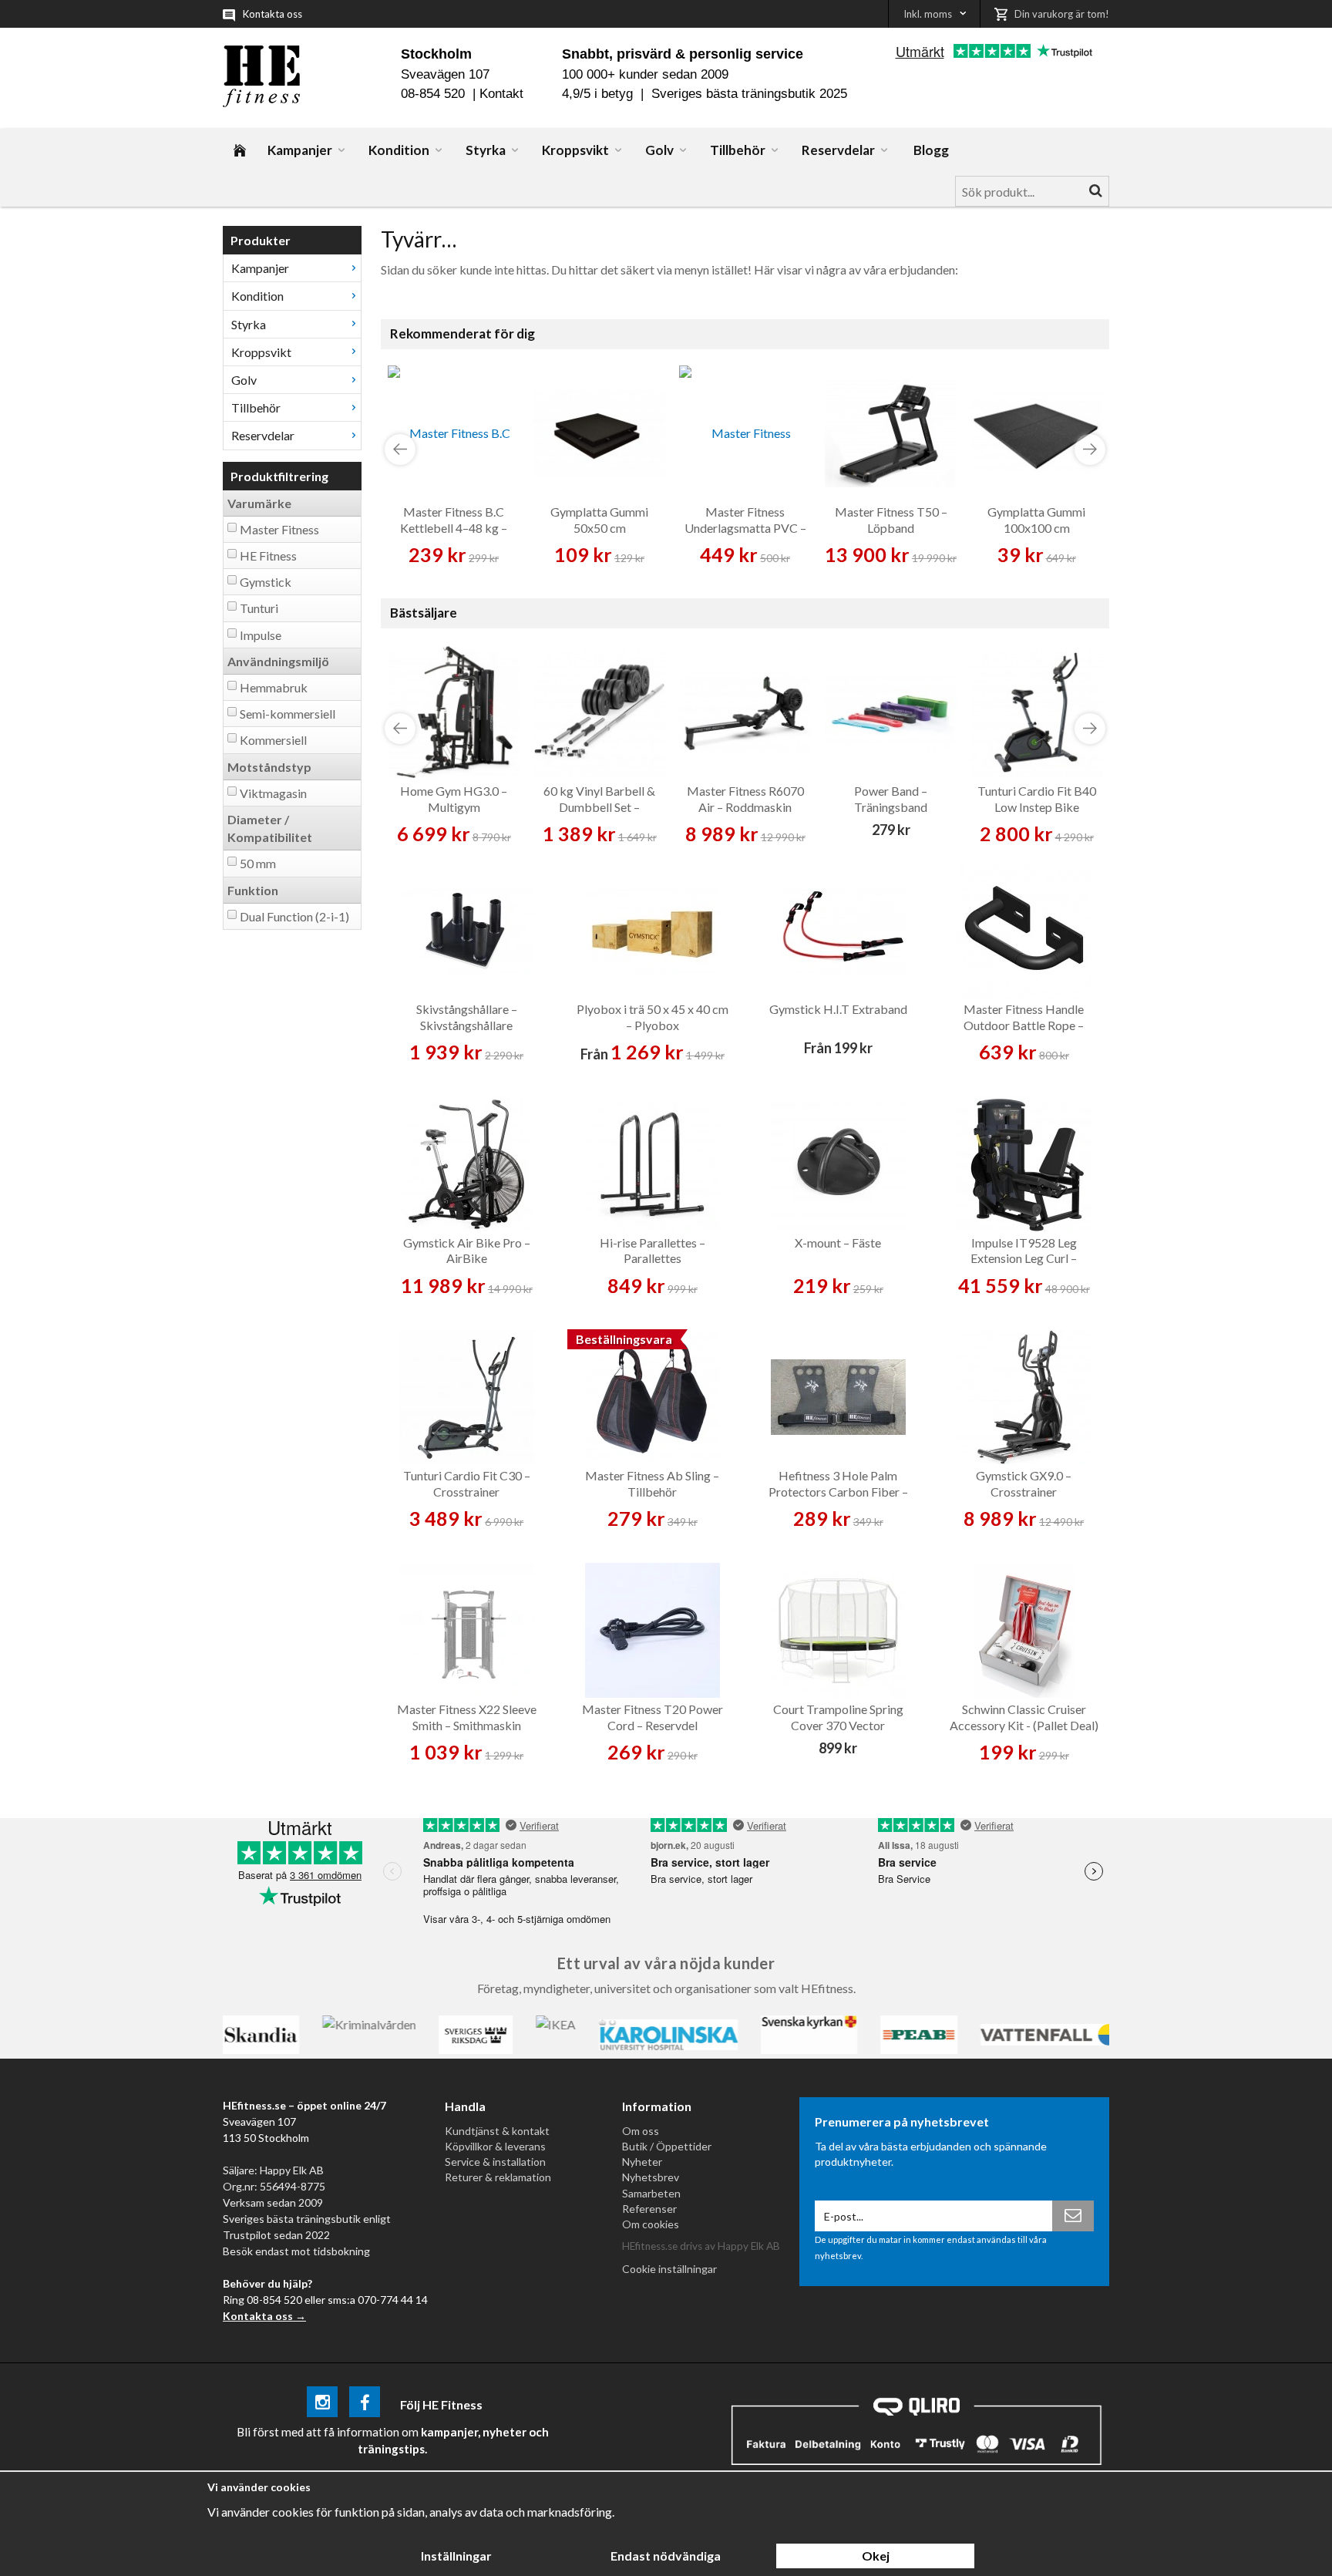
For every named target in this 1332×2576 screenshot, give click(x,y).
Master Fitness (279, 529)
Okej (876, 2556)
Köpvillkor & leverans (495, 2146)
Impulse (261, 635)
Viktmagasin (273, 793)
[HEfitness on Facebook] (365, 2404)
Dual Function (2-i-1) (294, 916)
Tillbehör (738, 150)
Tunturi (259, 608)
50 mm (258, 863)
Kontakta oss (272, 14)
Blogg (931, 150)
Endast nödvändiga (666, 2556)
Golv (659, 150)
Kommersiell (273, 740)
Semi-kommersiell (288, 714)
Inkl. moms (928, 14)
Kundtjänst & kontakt (497, 2131)
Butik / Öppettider (667, 2146)
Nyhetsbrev (651, 2177)
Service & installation (495, 2162)
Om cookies (651, 2224)
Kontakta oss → (264, 2316)
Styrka (486, 150)
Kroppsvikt (575, 150)
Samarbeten (651, 2193)
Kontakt (501, 94)
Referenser (649, 2209)
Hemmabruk (274, 687)
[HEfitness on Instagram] (322, 2404)
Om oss (641, 2131)
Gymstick (266, 582)
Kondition (399, 150)
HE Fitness (268, 556)
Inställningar (456, 2556)
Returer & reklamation (498, 2177)
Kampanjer (300, 150)
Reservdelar (838, 150)
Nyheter (642, 2162)
